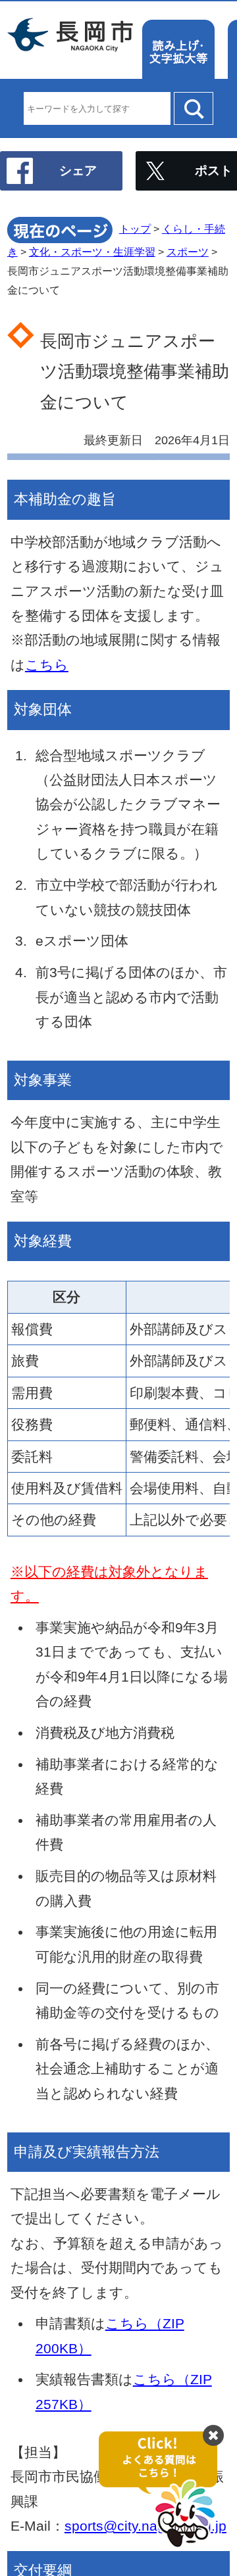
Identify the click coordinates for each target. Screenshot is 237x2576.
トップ (135, 229)
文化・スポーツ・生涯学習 (92, 252)
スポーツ (188, 252)
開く (165, 2490)
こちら (47, 665)
